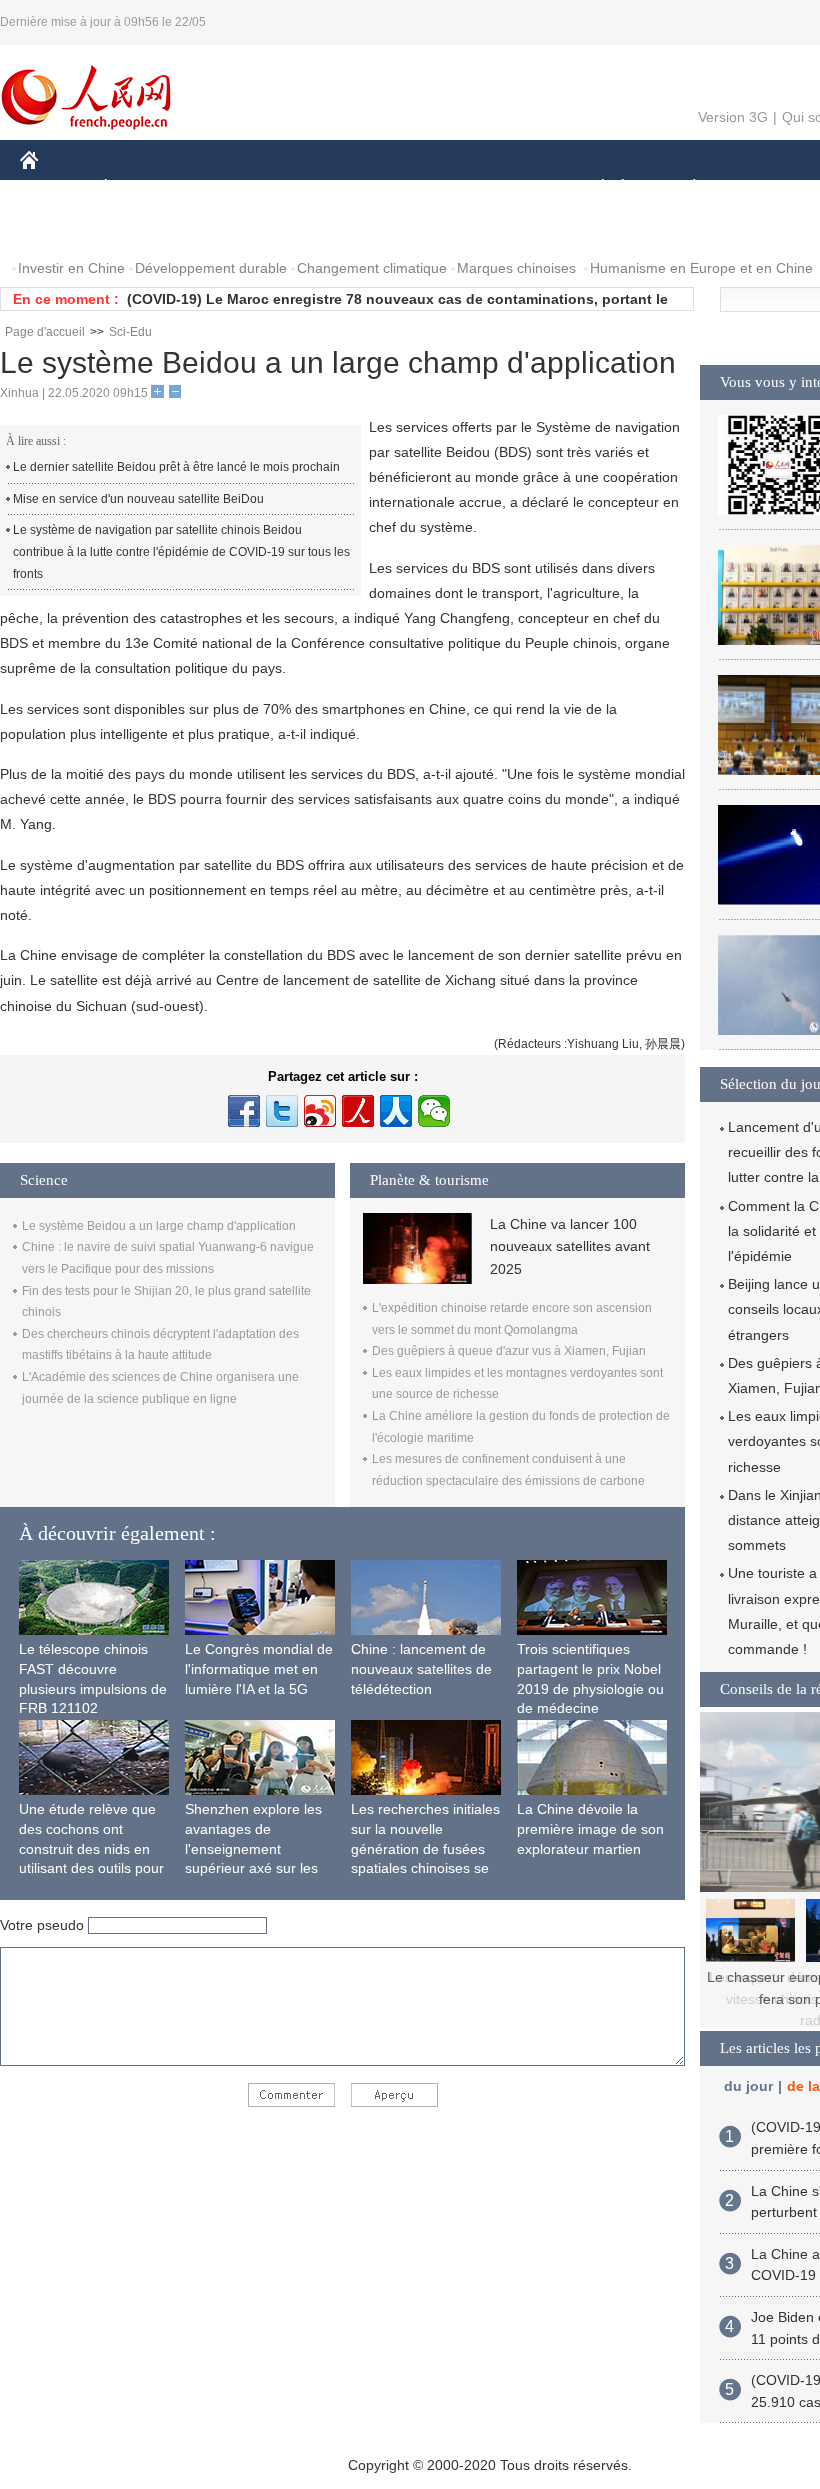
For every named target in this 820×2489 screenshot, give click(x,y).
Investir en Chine (71, 268)
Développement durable (211, 268)
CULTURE (502, 188)
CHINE (55, 188)
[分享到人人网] (396, 1111)
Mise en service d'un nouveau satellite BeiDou (138, 499)
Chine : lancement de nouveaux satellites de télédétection (421, 1668)
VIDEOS (231, 228)
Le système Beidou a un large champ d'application (159, 1226)
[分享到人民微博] (358, 1111)
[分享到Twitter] (282, 1111)
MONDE (236, 188)
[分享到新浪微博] (320, 1111)
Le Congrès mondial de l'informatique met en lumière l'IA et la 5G (259, 1668)
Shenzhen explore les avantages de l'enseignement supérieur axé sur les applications (253, 1848)
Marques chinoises (516, 268)
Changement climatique (372, 268)
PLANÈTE (683, 188)
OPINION (63, 228)
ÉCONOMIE (143, 188)
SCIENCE (411, 188)
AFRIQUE (321, 188)
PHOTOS (149, 228)
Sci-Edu (130, 332)
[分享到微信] (434, 1111)
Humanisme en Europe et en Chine (701, 268)
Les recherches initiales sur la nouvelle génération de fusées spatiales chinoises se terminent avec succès (425, 1848)
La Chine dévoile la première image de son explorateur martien (590, 1828)
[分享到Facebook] (244, 1111)
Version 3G (733, 117)
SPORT (765, 188)
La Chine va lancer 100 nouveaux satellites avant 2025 (570, 1246)
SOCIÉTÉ (593, 188)
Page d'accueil (45, 332)
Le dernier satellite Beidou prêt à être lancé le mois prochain (176, 467)
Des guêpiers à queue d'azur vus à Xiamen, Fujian (509, 1351)
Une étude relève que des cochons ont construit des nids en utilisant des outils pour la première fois (91, 1848)
